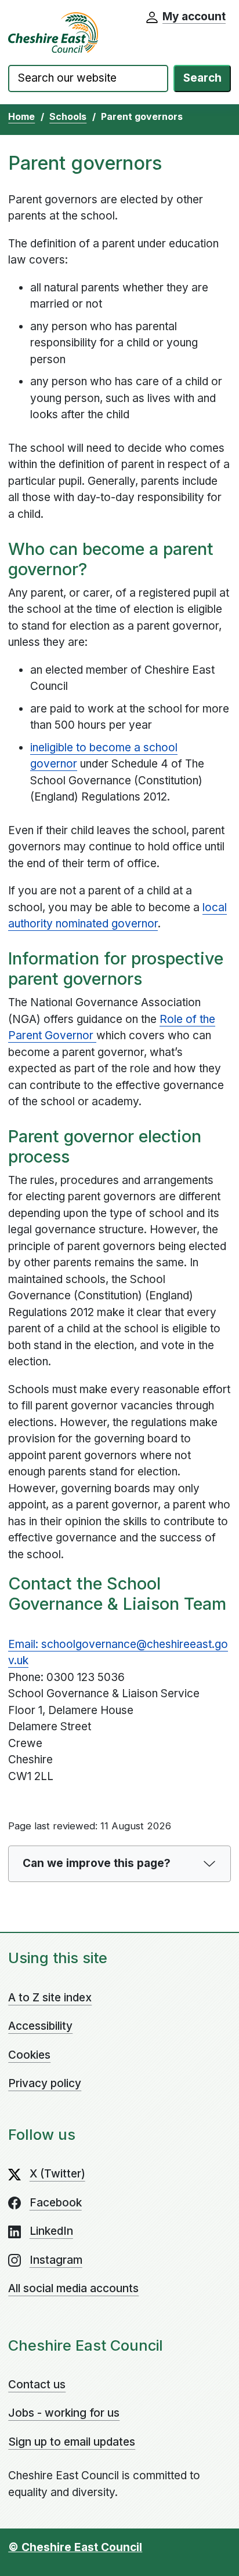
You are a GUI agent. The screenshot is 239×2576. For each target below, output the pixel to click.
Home (21, 116)
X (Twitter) (57, 2174)
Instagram (56, 2260)
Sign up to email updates (72, 2442)
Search (202, 78)
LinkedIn (51, 2231)
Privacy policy (45, 2083)
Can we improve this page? (97, 1863)
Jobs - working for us (64, 2413)
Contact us (37, 2385)
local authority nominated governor (117, 916)
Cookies (29, 2055)
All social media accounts (73, 2288)
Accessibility (40, 2026)
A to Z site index (50, 1998)
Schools (68, 116)
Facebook (56, 2203)
